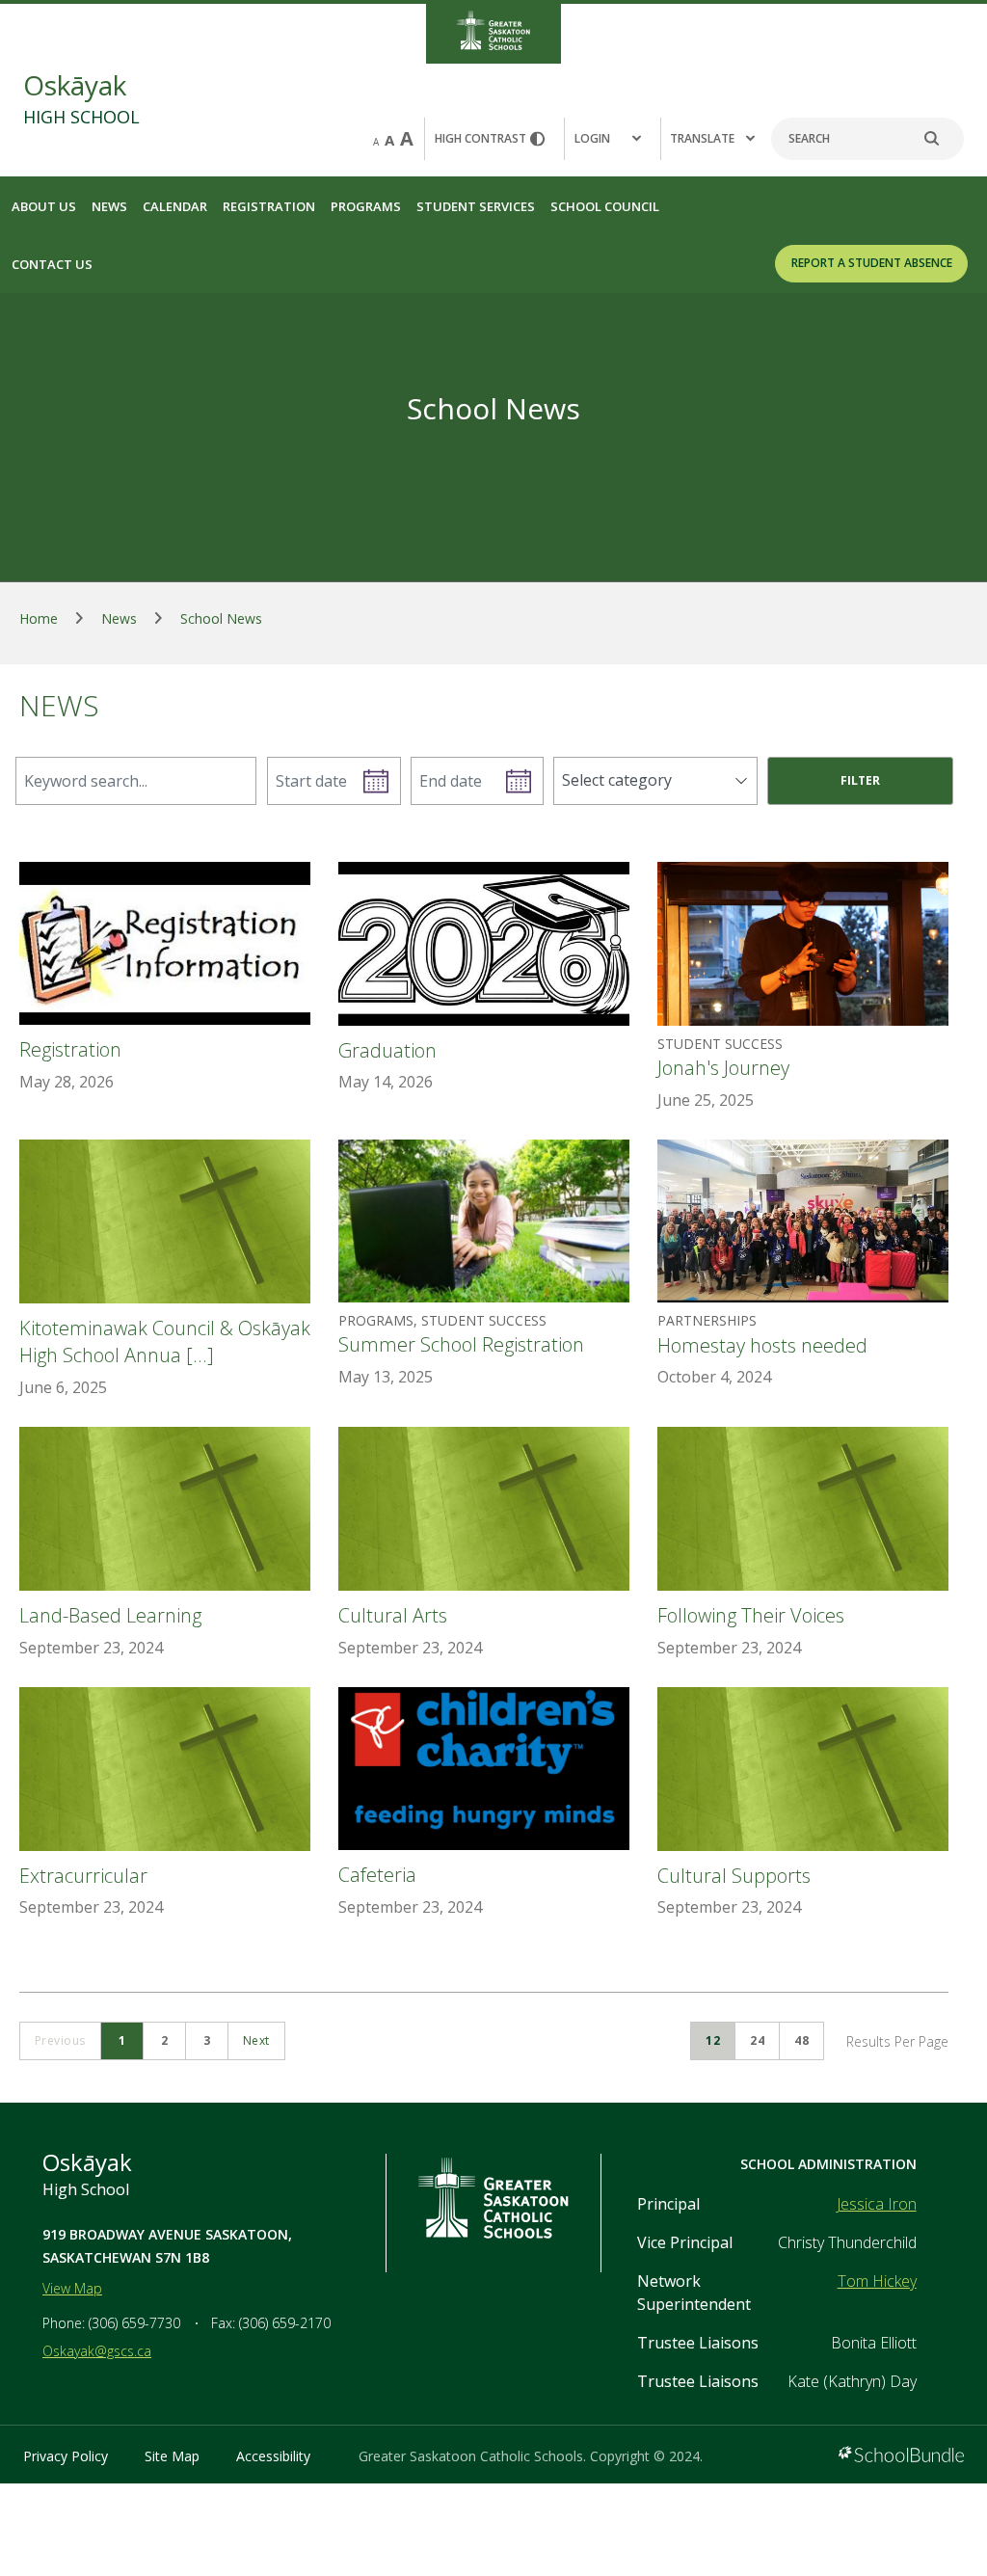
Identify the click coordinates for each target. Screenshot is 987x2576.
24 (757, 2040)
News (109, 206)
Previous (60, 2040)
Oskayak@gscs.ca (97, 2351)
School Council (605, 206)
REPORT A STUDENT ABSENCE (872, 263)
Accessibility (273, 2456)
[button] (612, 139)
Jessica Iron (877, 2204)
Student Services (476, 206)
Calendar (175, 206)
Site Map (172, 2456)
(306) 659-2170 (285, 2323)
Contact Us (52, 264)
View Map (72, 2288)
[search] (942, 139)
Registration (269, 206)
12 (713, 2040)
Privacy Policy (66, 2456)
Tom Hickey (877, 2281)
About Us (44, 206)
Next (256, 2040)
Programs (366, 206)
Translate (702, 138)
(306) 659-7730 (134, 2323)
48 (801, 2040)
